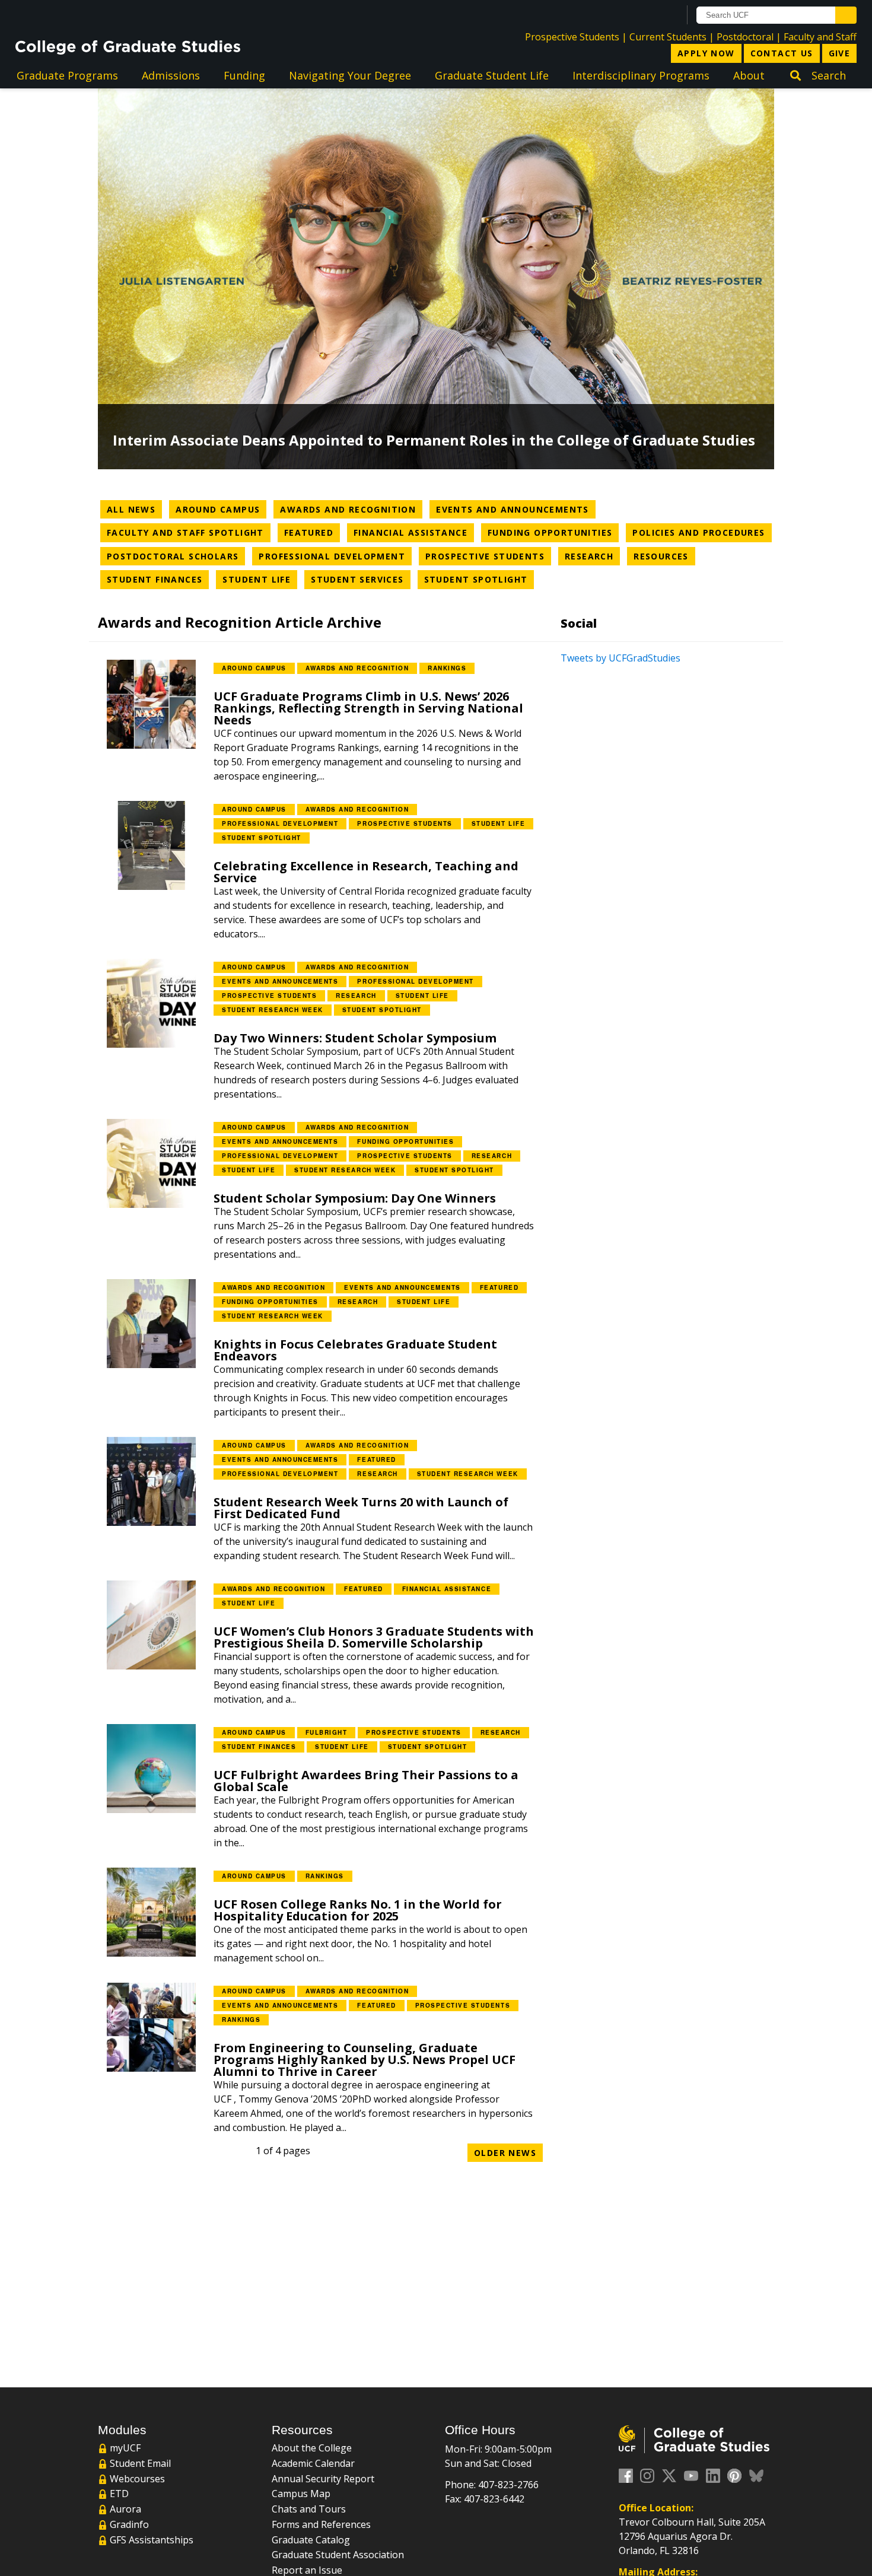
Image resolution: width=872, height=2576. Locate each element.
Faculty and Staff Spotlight (189, 532)
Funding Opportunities (553, 532)
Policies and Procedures (702, 532)
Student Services (360, 579)
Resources (664, 556)
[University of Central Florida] (111, 15)
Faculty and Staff (820, 37)
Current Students (668, 37)
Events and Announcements (516, 509)
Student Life (260, 579)
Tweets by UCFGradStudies (620, 658)
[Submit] (846, 15)
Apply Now (706, 53)
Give (840, 53)
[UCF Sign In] (642, 15)
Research (592, 556)
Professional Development (335, 556)
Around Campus (221, 509)
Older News (505, 2153)
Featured (312, 532)
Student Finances (158, 579)
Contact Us (782, 53)
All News (131, 509)
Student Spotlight (479, 579)
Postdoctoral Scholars (176, 556)
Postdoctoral (745, 37)
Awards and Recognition (351, 509)
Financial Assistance (414, 532)
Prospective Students (572, 37)
